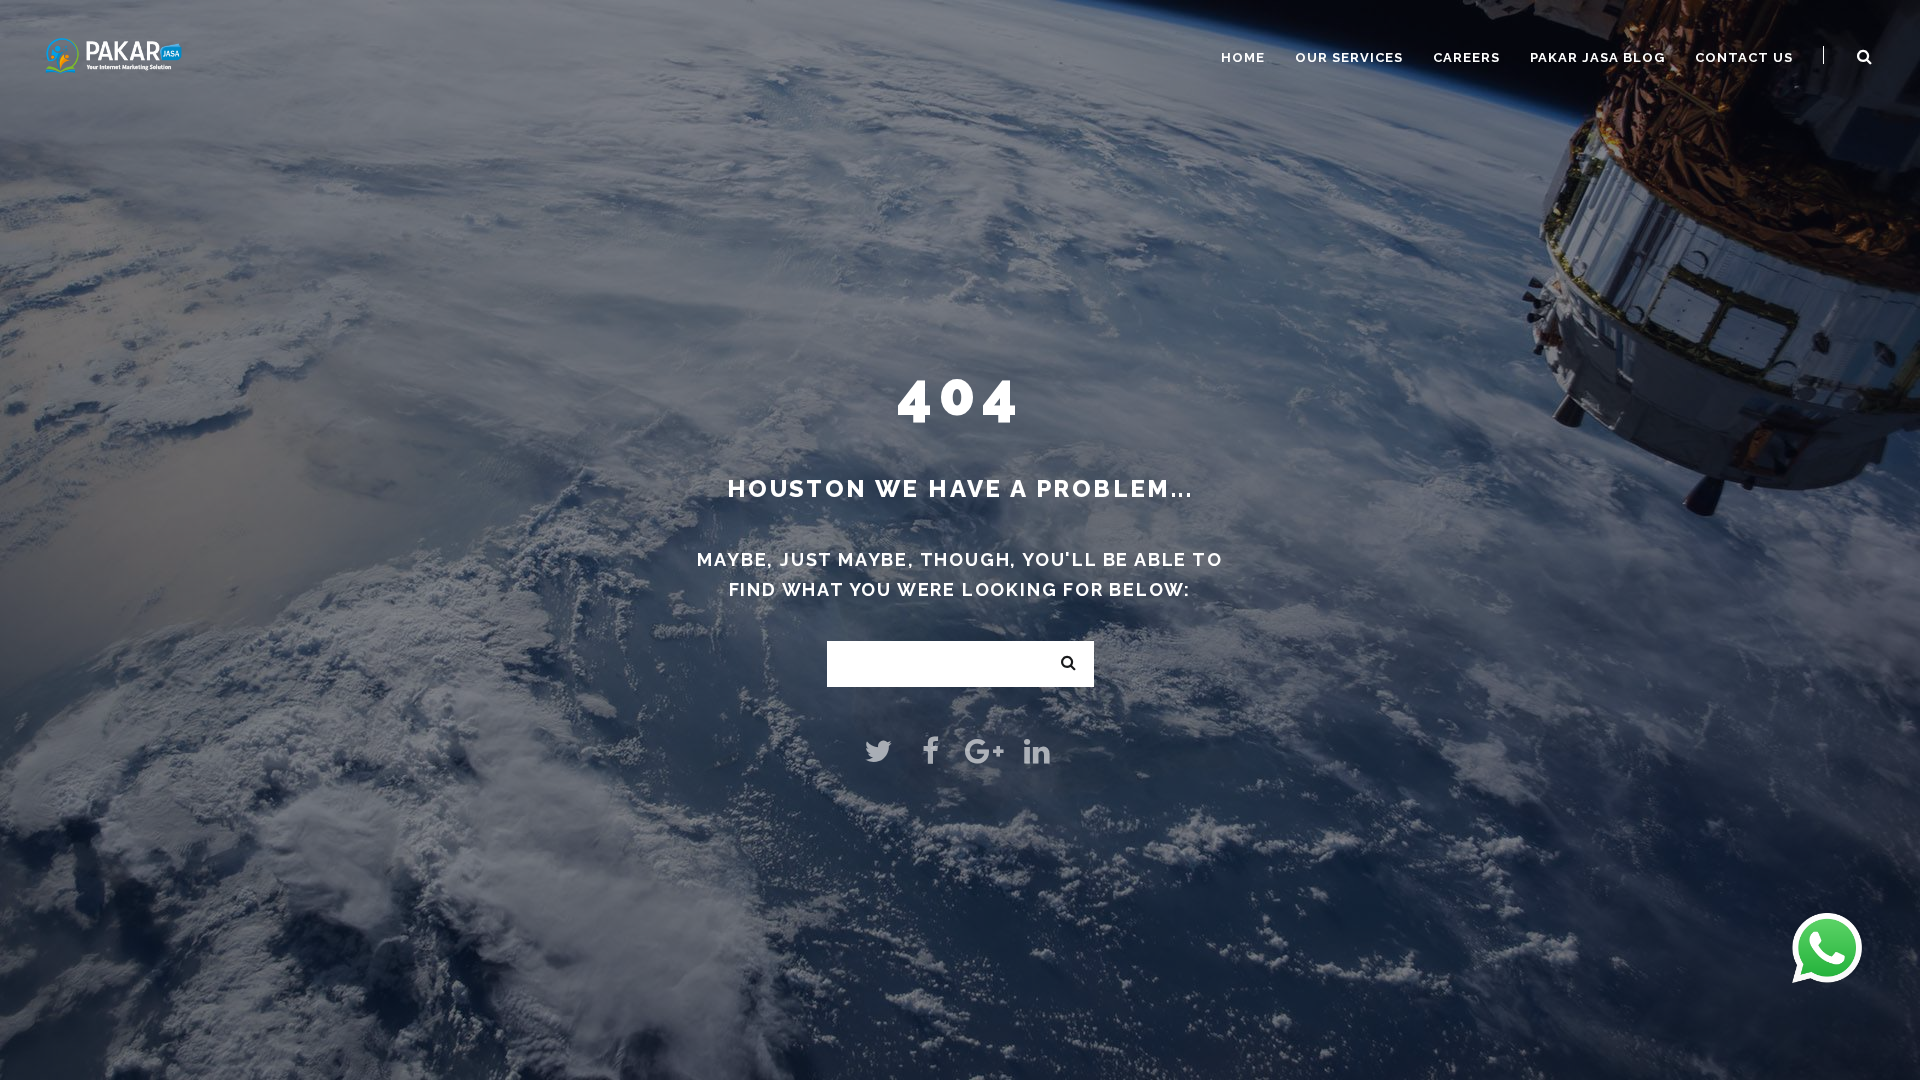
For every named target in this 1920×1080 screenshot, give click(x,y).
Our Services (1349, 57)
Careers (1466, 57)
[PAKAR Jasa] (113, 53)
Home (1243, 57)
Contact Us (1744, 57)
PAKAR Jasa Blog (1597, 57)
